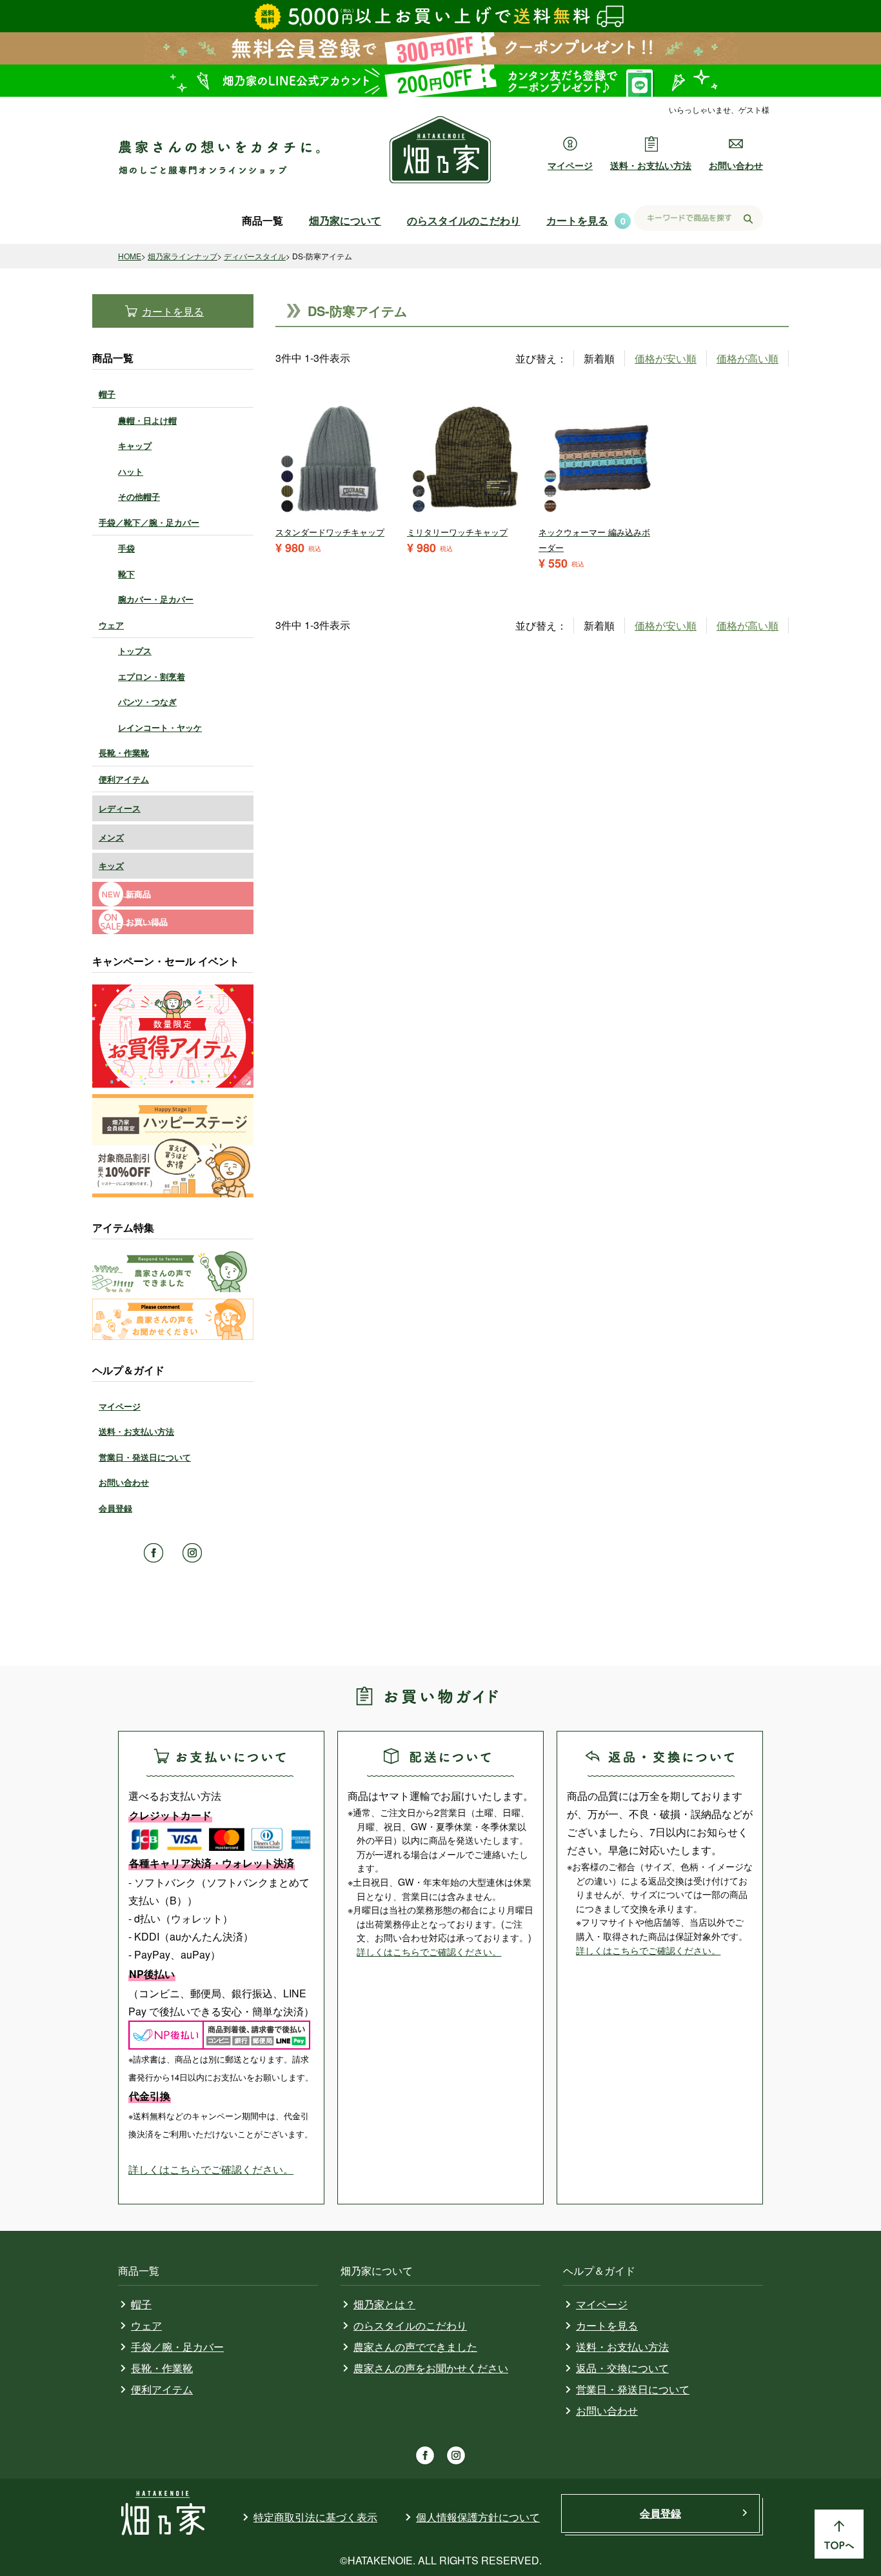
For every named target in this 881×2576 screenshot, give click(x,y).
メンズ (111, 837)
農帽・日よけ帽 (147, 420)
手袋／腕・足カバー (177, 2347)
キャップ (135, 445)
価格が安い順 (666, 358)
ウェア (111, 625)
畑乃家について (345, 220)
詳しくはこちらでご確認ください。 (211, 2169)
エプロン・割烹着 (152, 676)
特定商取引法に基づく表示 (315, 2517)
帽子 (107, 394)
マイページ (570, 165)
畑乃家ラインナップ (183, 256)
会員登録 (115, 1508)
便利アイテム (124, 779)
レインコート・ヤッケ (160, 727)
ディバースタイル (255, 256)
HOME (130, 256)
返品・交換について (622, 2368)
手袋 (126, 548)
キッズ (111, 865)
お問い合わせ (736, 165)
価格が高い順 (747, 358)
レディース (120, 808)
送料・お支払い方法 (651, 165)
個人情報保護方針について (478, 2517)
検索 (748, 219)
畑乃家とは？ (384, 2304)
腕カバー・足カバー (156, 599)
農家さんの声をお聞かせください (431, 2368)
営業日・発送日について (145, 1457)
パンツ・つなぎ (147, 702)
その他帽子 (139, 496)
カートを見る (577, 220)
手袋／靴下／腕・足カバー (149, 522)
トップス (135, 651)
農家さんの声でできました (415, 2347)
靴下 (126, 574)
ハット (131, 471)
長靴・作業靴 (124, 753)
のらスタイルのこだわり (464, 220)
